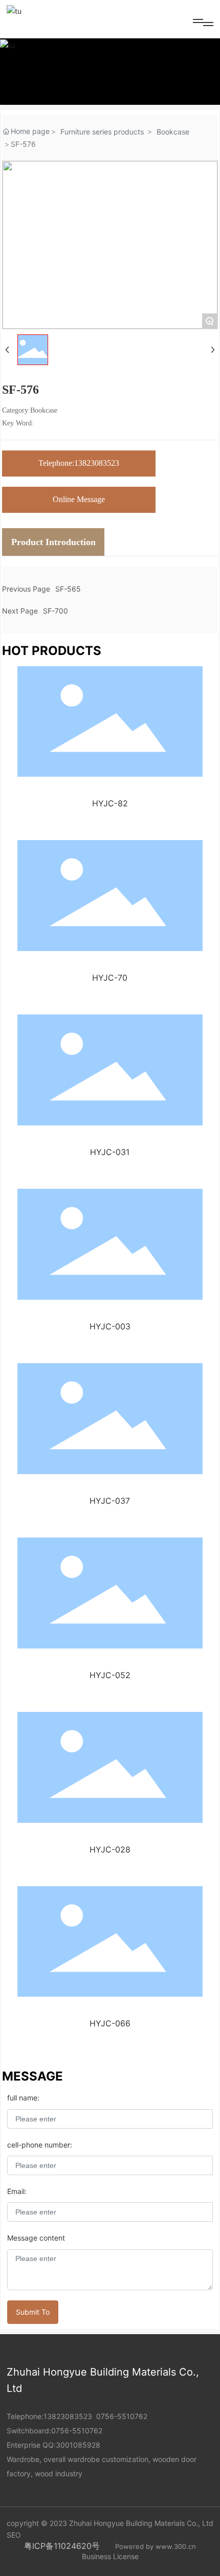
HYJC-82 (110, 803)
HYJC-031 (110, 1152)
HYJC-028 (110, 1849)
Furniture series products (102, 132)
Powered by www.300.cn (156, 2546)
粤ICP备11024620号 (62, 2546)
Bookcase (173, 132)
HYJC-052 (110, 1675)
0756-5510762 (122, 2416)
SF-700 (56, 611)
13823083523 (68, 2416)
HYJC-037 (110, 1501)
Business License (110, 2556)
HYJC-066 (110, 2023)
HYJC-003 (110, 1326)
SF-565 (68, 589)
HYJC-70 (110, 978)
